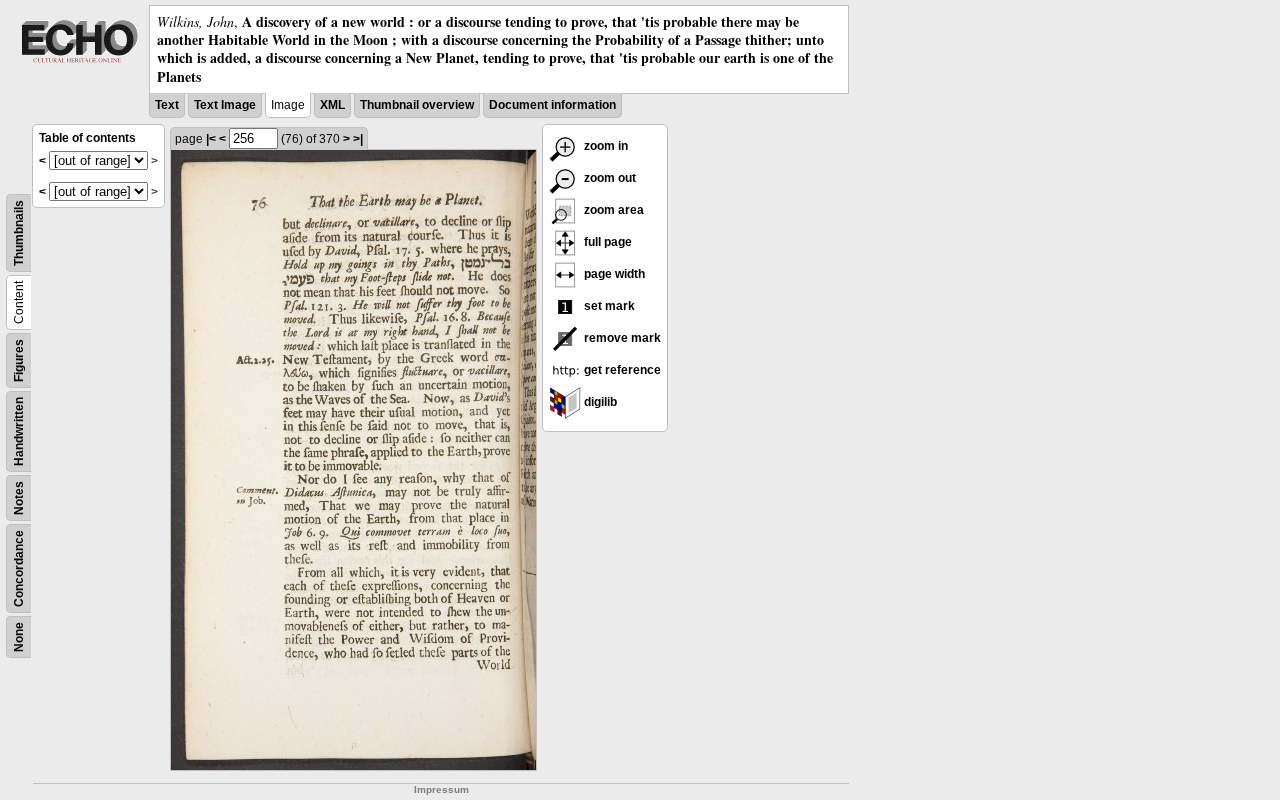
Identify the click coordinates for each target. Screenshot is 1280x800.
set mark (608, 306)
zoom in (604, 146)
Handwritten (19, 431)
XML (332, 105)
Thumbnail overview (417, 105)
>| (358, 139)
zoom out (608, 178)
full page (606, 242)
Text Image (225, 105)
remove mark (621, 338)
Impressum (441, 789)
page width (613, 274)
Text (167, 105)
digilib (599, 402)
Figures (19, 360)
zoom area (612, 210)
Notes (19, 498)
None (19, 637)
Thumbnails (19, 233)
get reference (621, 370)
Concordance (19, 568)
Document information (552, 105)
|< (211, 139)
